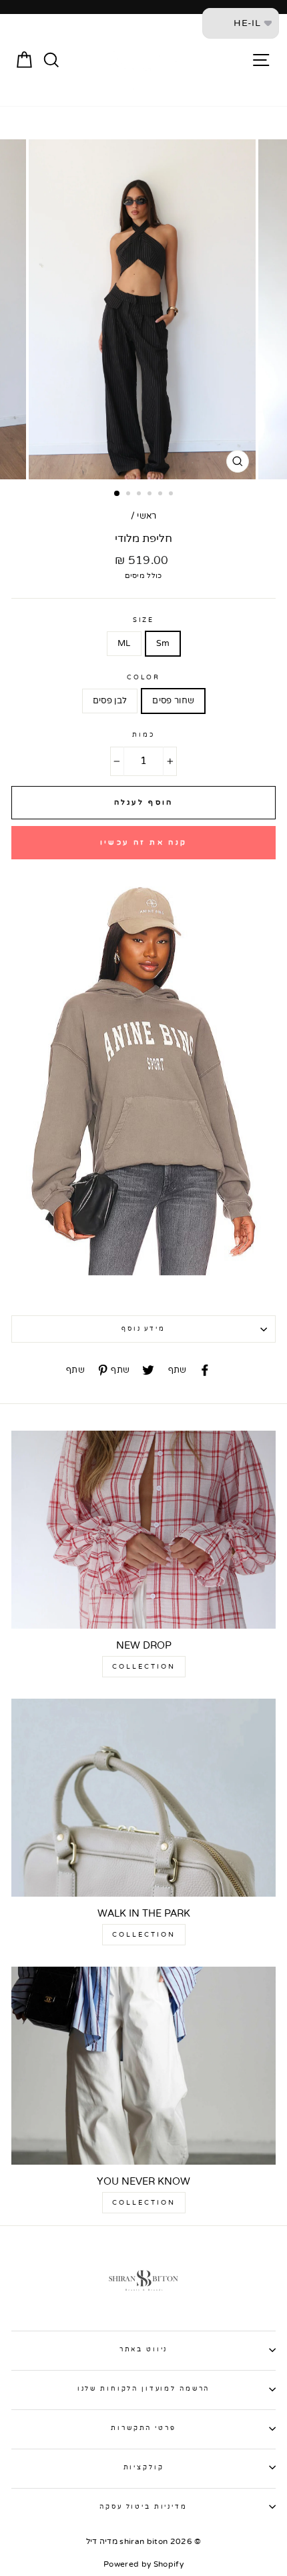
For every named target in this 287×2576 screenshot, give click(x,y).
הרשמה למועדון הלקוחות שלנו (144, 2389)
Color (143, 677)
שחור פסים (173, 701)
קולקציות (144, 2467)
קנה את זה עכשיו (144, 842)
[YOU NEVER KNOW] (143, 2066)
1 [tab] (117, 494)
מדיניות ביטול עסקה (143, 2507)
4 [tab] (151, 495)
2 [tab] (129, 495)
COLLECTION (144, 1667)
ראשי (147, 516)
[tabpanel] (143, 309)
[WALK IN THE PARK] (143, 1798)
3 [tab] (140, 495)
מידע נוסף (143, 1329)
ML (124, 643)
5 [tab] (162, 495)
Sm (163, 643)
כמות (143, 735)
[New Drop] (143, 1530)
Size (143, 620)
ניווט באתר (144, 2349)
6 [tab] (172, 495)
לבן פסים (110, 701)
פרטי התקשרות (143, 2428)
